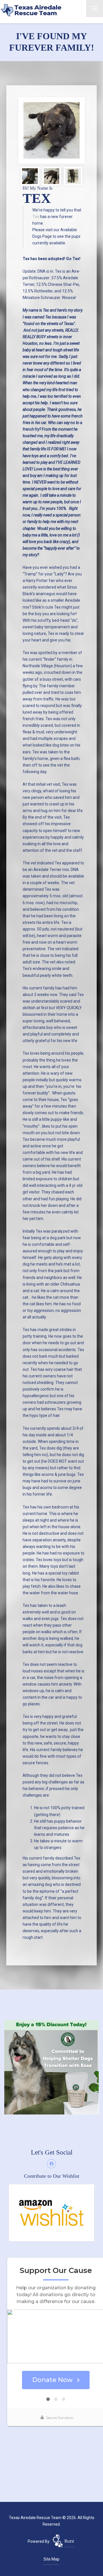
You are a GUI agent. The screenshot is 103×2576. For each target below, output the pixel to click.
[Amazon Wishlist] (51, 2212)
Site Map (51, 2559)
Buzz (69, 2541)
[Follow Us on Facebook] (51, 2164)
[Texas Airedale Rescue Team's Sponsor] (51, 2067)
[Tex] (51, 130)
